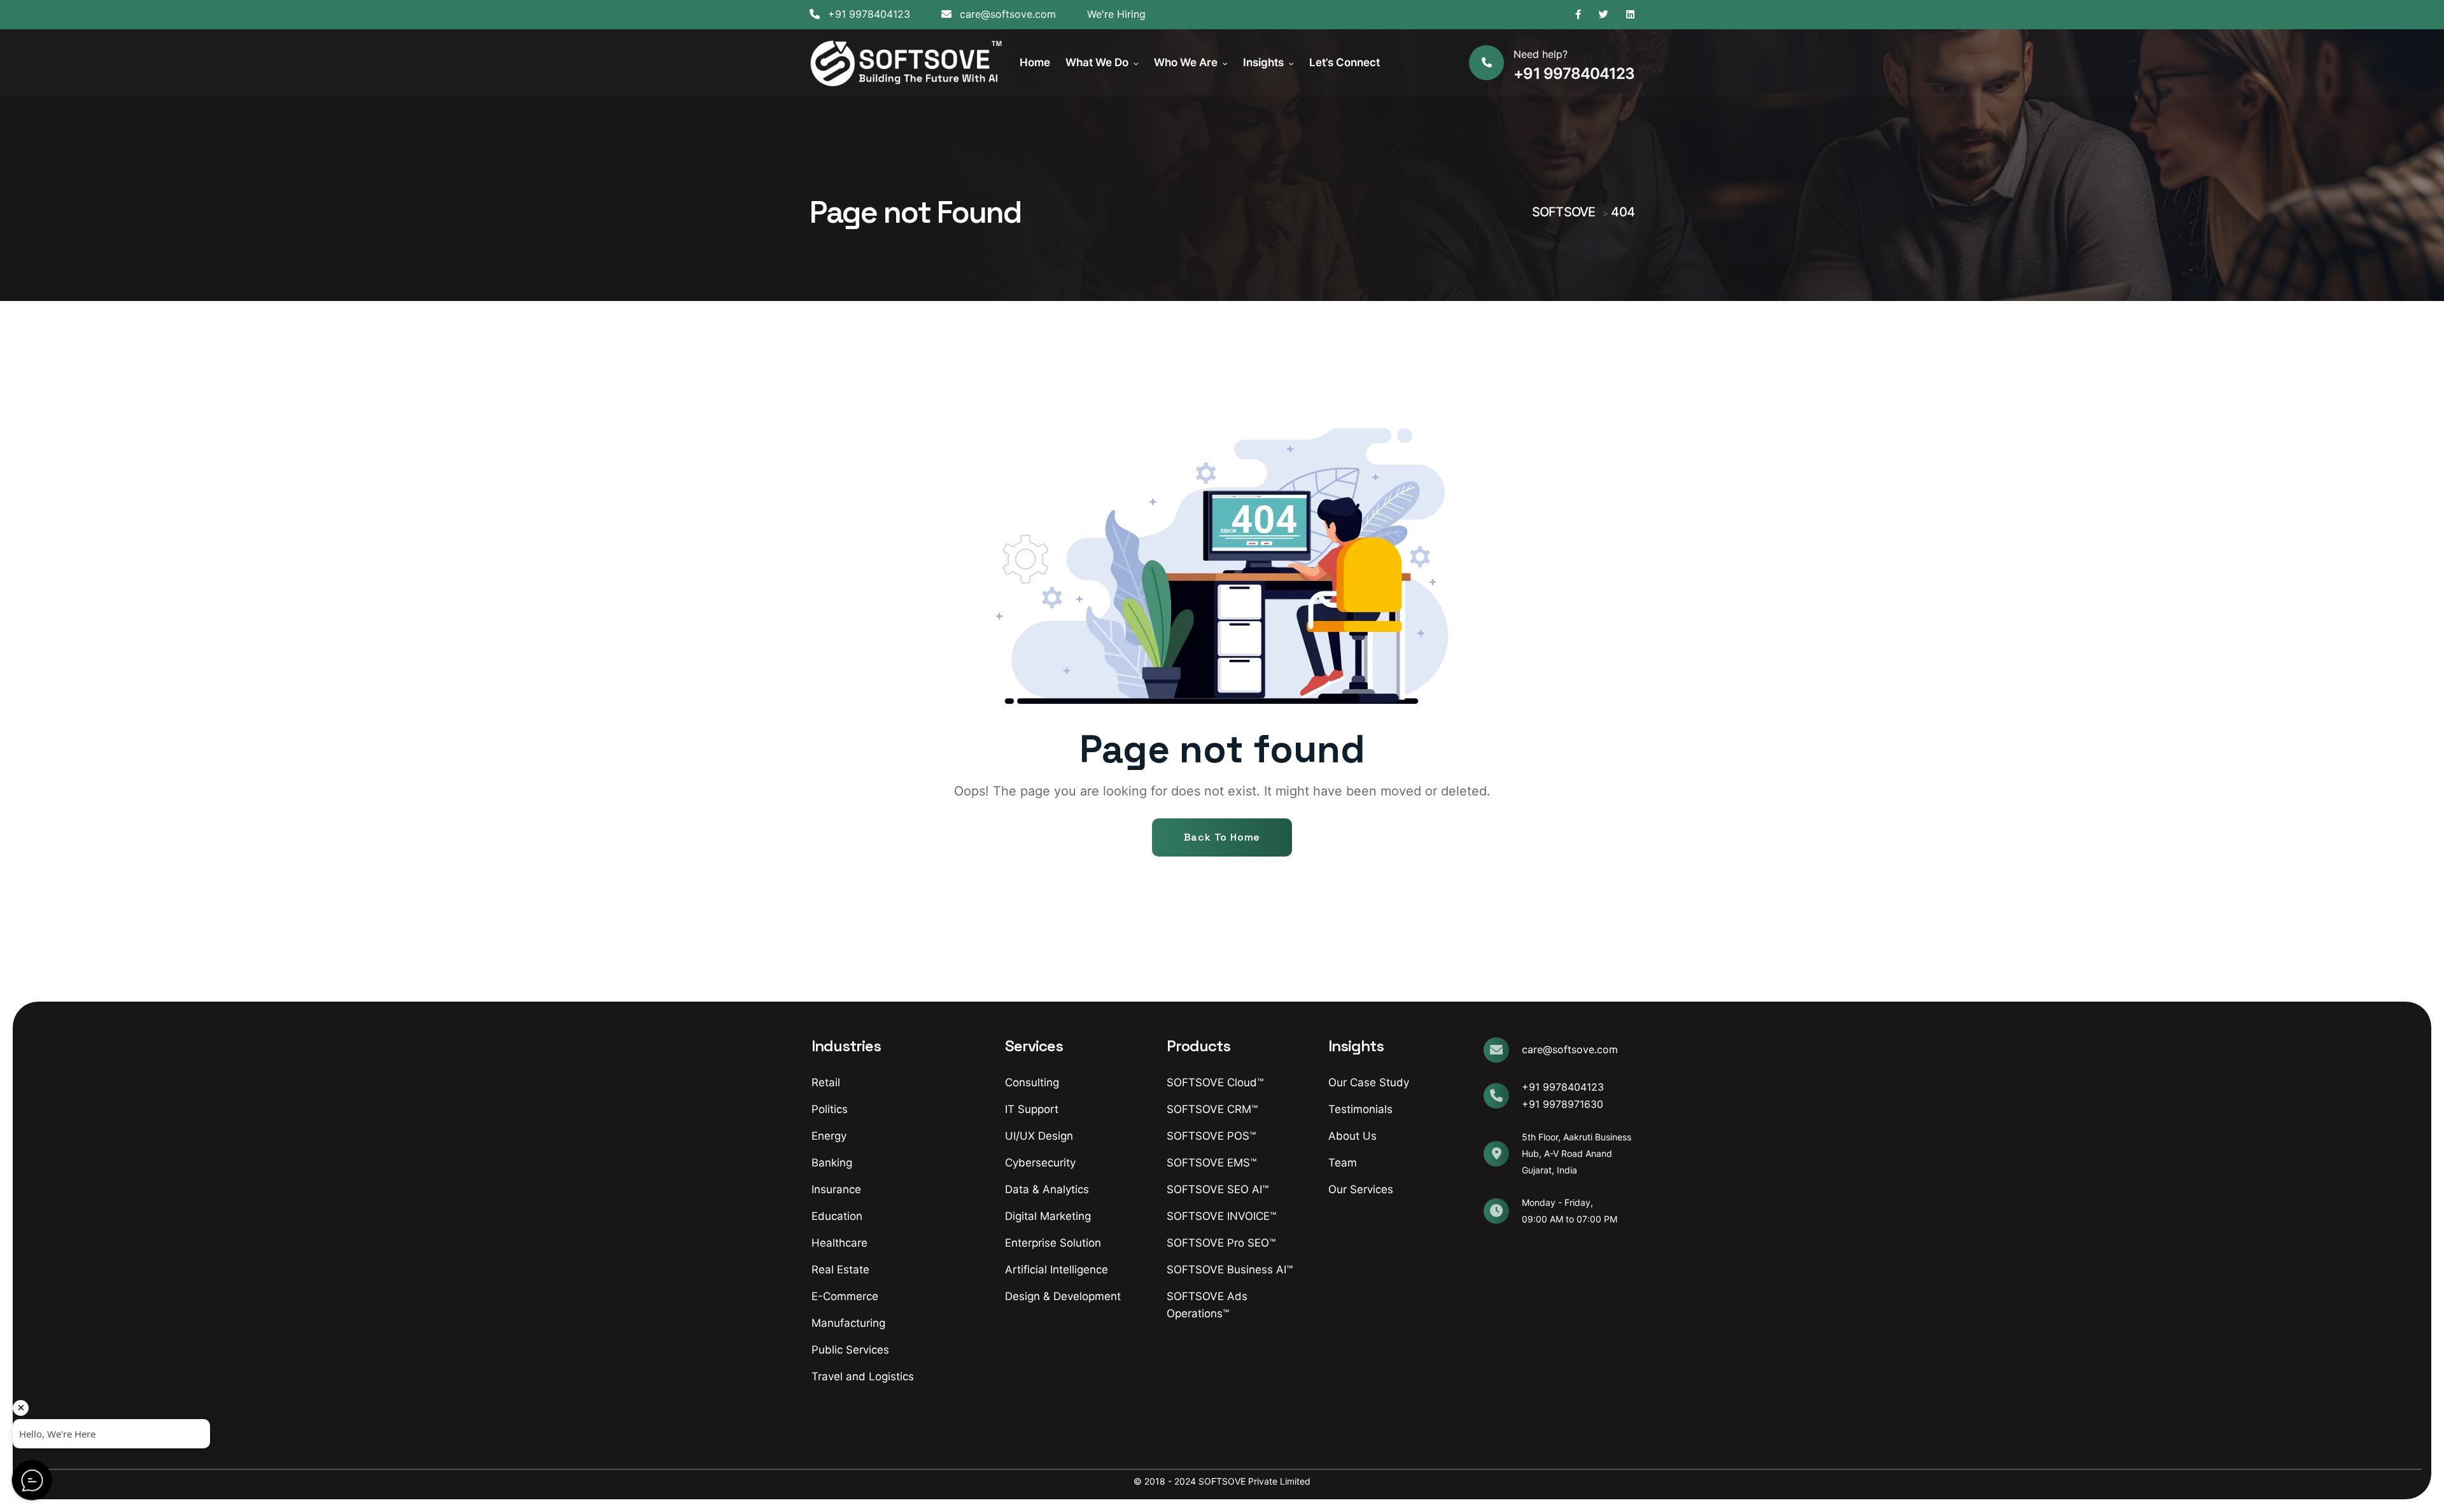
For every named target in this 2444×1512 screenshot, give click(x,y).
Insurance (836, 1189)
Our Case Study (1369, 1082)
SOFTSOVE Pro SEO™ (1221, 1243)
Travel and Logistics (863, 1376)
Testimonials (1360, 1109)
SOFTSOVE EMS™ (1211, 1163)
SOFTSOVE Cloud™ (1215, 1082)
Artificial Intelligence (1057, 1270)
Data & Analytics (1047, 1189)
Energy (829, 1136)
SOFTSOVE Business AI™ (1230, 1270)
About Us (1352, 1136)
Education (837, 1216)
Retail (826, 1082)
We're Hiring (1116, 14)
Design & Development (1063, 1296)
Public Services (850, 1350)
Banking (832, 1163)
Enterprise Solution (1053, 1243)
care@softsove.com (1006, 14)
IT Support (1032, 1109)
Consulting (1032, 1082)
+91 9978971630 (1563, 1104)
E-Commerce (845, 1296)
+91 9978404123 (867, 14)
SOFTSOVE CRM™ (1212, 1109)
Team (1343, 1163)
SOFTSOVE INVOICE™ (1221, 1216)
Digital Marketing (1048, 1216)
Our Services (1361, 1189)
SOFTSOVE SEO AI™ (1218, 1189)
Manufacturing (848, 1323)
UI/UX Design (1039, 1136)
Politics (830, 1109)
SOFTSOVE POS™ (1211, 1136)
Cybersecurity (1040, 1163)
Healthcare (839, 1243)
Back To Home (1222, 837)
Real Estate (840, 1270)
